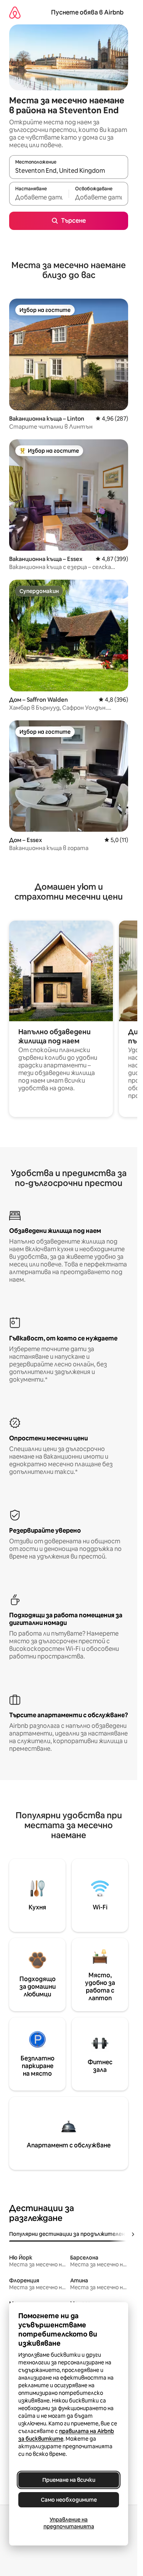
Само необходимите (69, 2500)
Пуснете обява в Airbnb (87, 12)
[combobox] (69, 170)
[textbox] (39, 197)
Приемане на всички (69, 2480)
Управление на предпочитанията (69, 2523)
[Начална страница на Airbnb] (15, 12)
